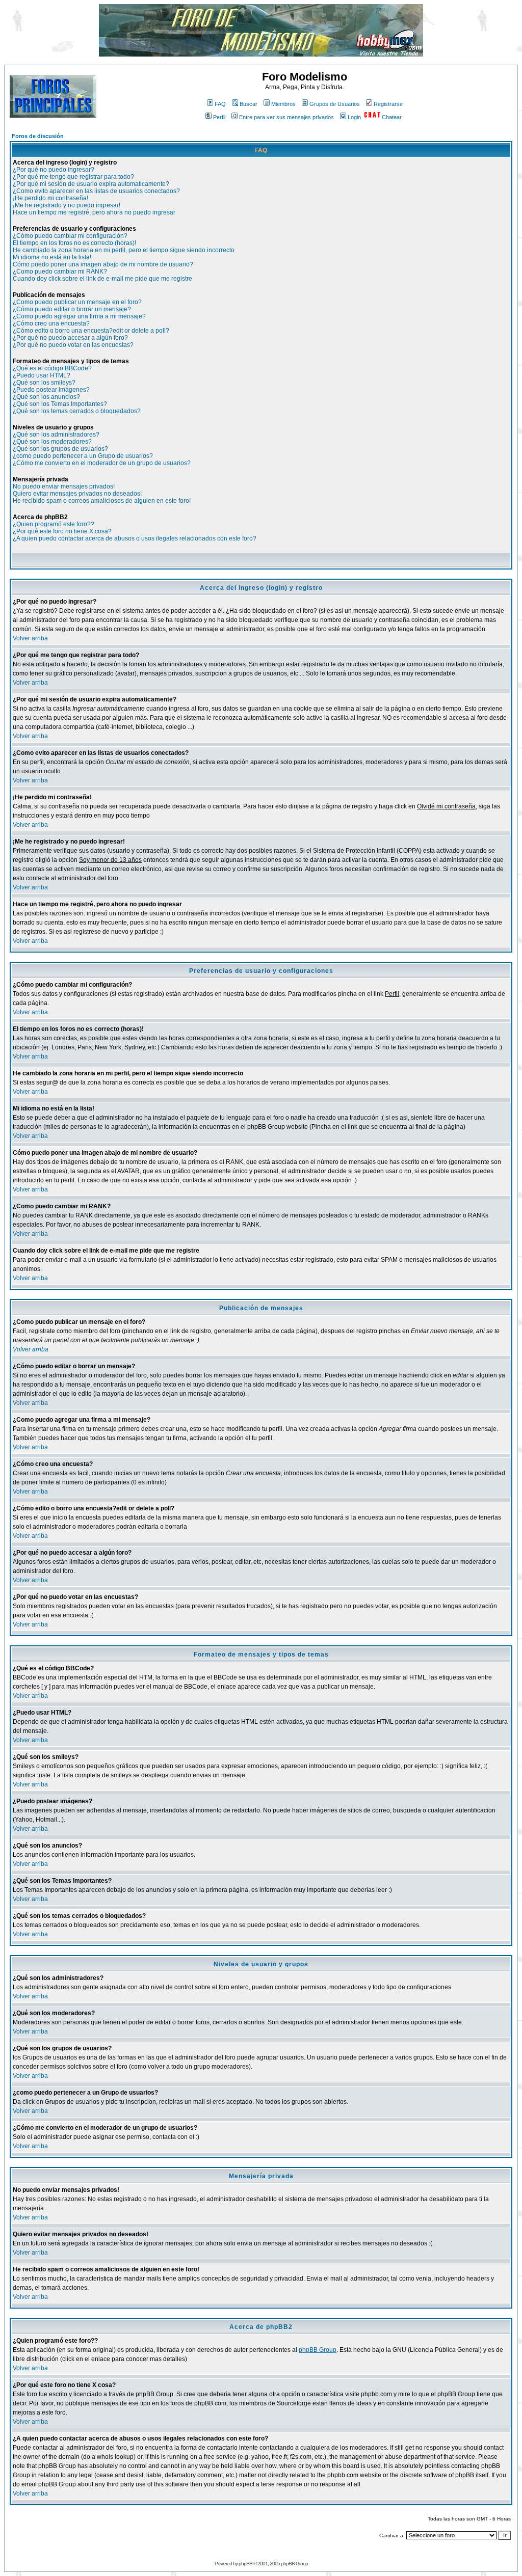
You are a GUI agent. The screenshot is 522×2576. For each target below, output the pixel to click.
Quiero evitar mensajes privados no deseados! (77, 494)
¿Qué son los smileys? (44, 383)
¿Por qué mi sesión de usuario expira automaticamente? (91, 184)
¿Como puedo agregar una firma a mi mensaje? (79, 316)
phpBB (245, 2564)
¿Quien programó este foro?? (54, 524)
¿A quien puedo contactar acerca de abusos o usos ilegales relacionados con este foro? (135, 538)
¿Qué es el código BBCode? (52, 368)
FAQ (220, 104)
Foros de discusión (38, 136)
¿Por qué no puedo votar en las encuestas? (73, 345)
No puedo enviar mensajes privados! (64, 486)
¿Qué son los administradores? (56, 435)
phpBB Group (318, 2350)
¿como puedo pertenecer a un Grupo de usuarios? (83, 456)
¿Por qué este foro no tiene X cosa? (62, 531)
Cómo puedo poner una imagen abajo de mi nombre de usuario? (103, 264)
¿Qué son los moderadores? (52, 442)
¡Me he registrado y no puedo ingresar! (67, 205)
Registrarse (388, 104)
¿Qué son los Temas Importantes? (60, 404)
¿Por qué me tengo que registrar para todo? (73, 177)
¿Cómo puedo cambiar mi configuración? (70, 236)
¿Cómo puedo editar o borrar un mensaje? (72, 309)
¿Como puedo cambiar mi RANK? (60, 272)
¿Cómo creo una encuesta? (51, 323)
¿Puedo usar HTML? (42, 375)
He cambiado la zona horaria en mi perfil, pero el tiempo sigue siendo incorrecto (124, 250)
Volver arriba (30, 638)
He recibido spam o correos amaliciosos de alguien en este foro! (102, 501)
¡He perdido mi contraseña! (50, 198)
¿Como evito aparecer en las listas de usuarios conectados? (96, 191)
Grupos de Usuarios (335, 104)
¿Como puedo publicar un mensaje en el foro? (77, 302)
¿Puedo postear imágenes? (51, 390)
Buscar (249, 104)
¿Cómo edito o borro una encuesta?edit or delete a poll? (91, 331)
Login (354, 117)
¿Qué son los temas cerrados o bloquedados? (77, 411)
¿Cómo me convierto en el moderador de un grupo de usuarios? (102, 463)
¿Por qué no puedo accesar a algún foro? (70, 338)
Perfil (219, 117)
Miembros (283, 104)
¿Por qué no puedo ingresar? (54, 170)
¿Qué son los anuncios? (46, 397)
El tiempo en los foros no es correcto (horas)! (74, 243)
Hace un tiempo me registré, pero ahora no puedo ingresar (94, 212)
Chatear (392, 117)
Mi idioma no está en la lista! (52, 257)
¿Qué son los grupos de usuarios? (60, 449)
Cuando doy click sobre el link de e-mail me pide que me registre (102, 279)
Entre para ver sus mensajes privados (286, 117)
